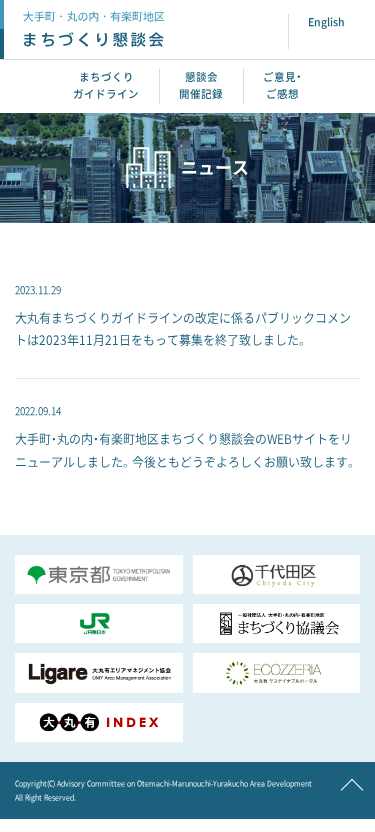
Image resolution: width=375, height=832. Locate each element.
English (326, 22)
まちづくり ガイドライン (106, 85)
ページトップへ (352, 790)
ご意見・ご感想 (282, 85)
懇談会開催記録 (201, 85)
